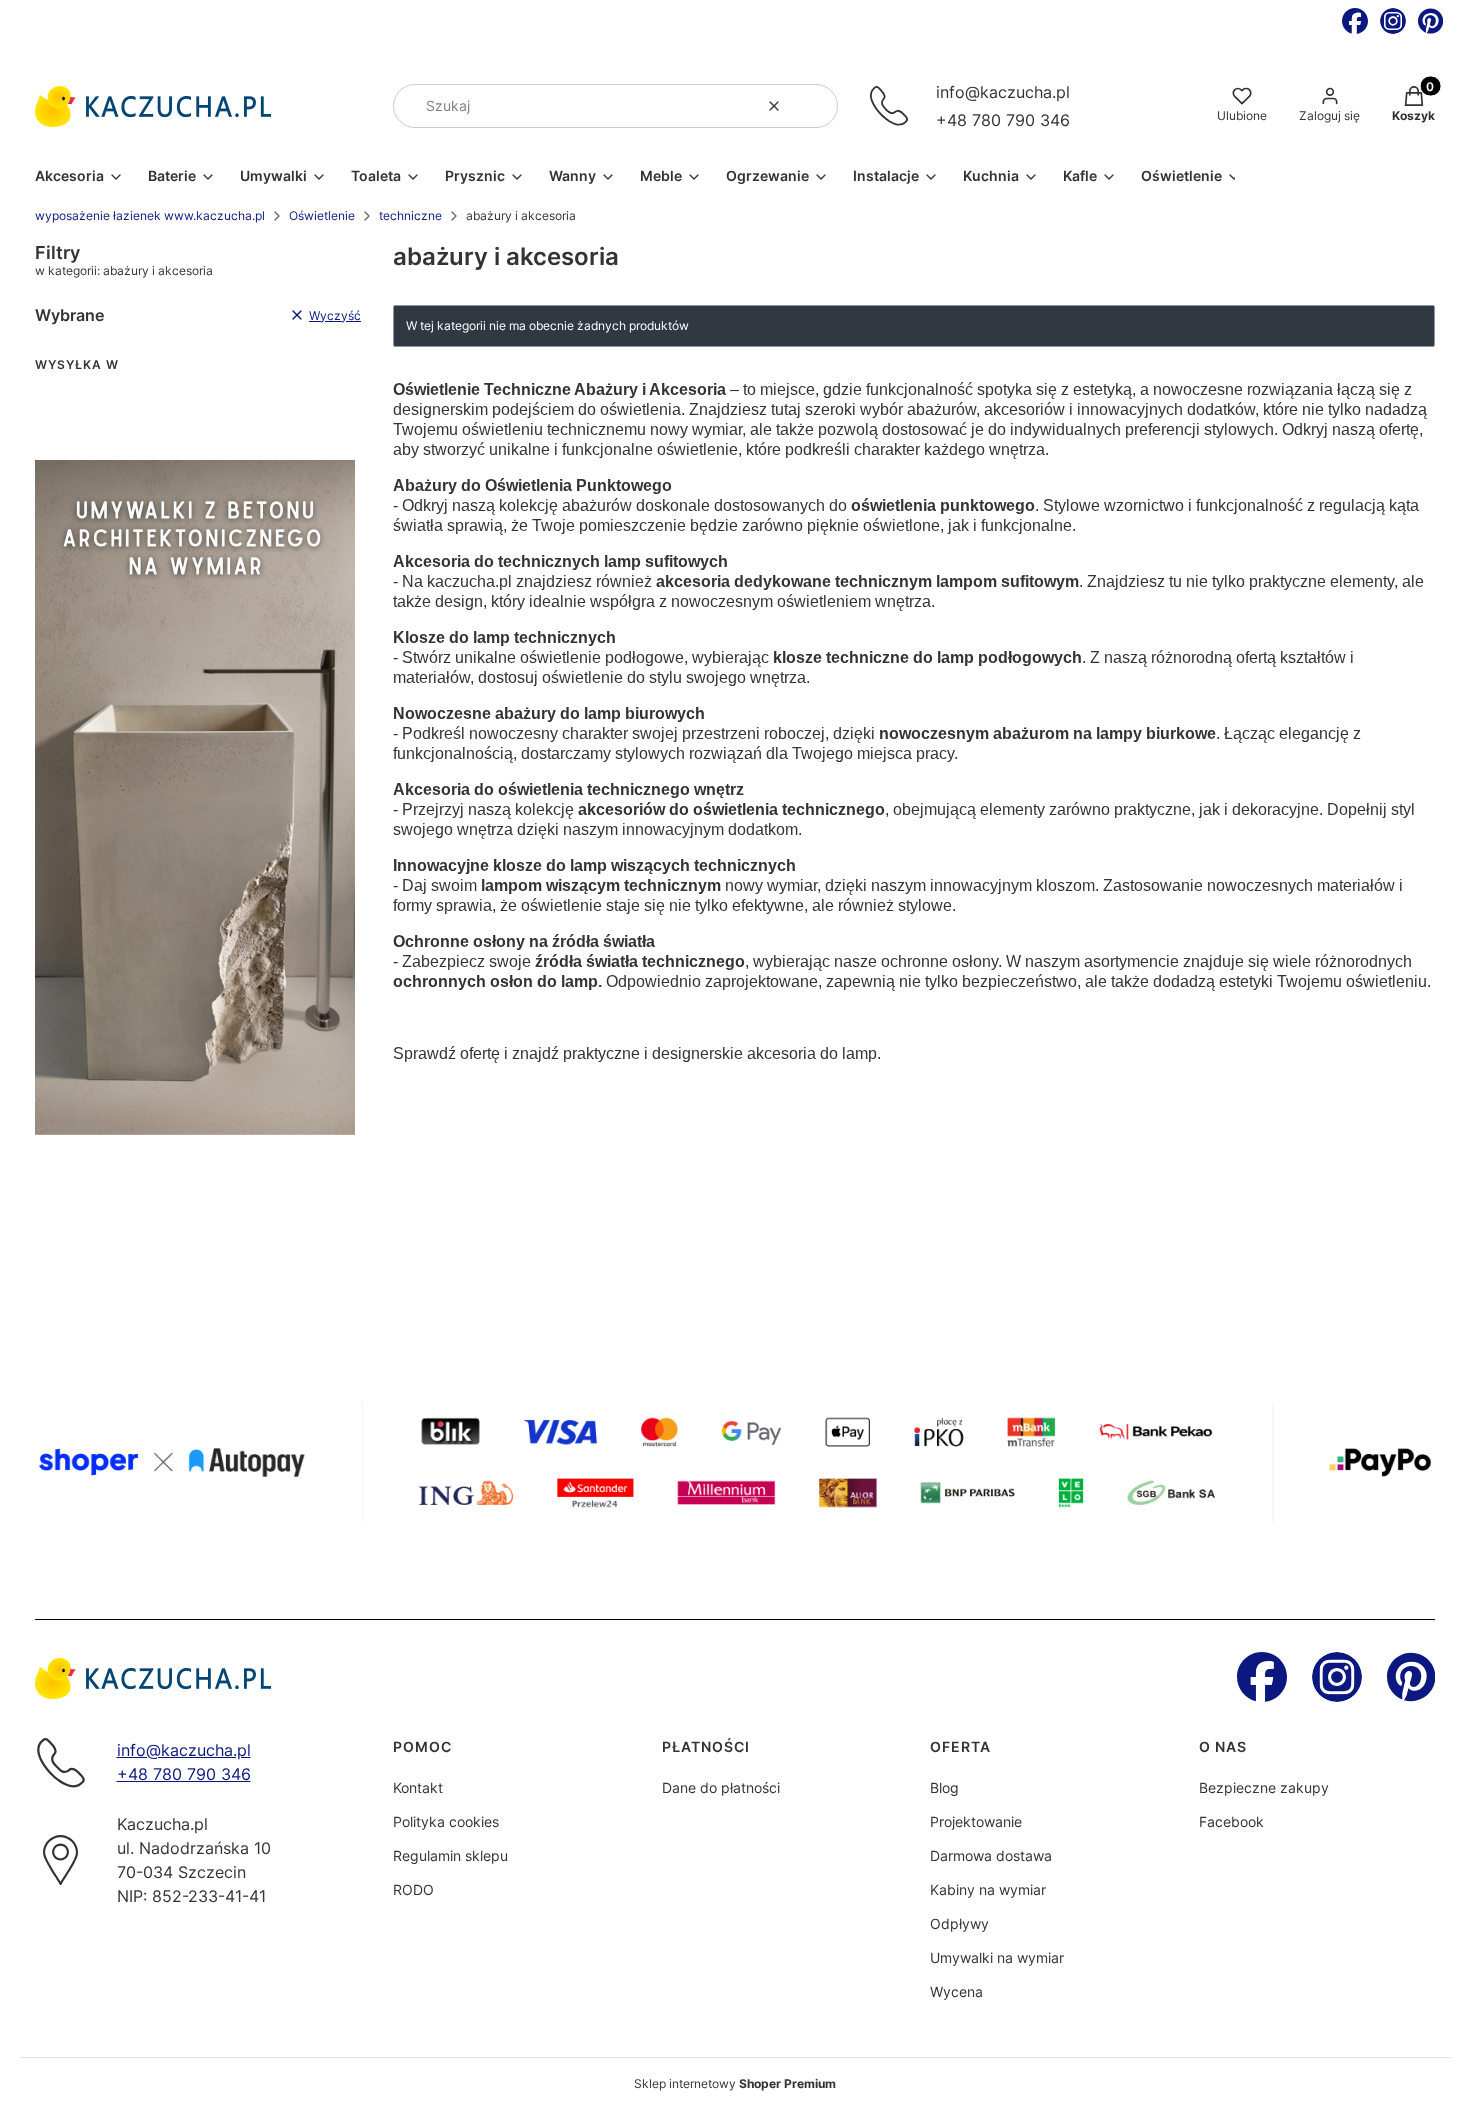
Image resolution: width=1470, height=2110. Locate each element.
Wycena (956, 1991)
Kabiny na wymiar (988, 1889)
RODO (413, 1889)
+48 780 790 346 (1003, 120)
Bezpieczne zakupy (1264, 1787)
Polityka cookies (446, 1821)
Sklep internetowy (735, 2083)
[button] (815, 106)
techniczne (410, 215)
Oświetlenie (322, 215)
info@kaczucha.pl (1003, 92)
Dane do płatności (721, 1787)
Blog (944, 1787)
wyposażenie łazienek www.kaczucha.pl (150, 215)
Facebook (1231, 1821)
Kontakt (418, 1787)
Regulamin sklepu (450, 1855)
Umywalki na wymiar (997, 1957)
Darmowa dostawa (991, 1855)
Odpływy (959, 1923)
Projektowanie (976, 1821)
